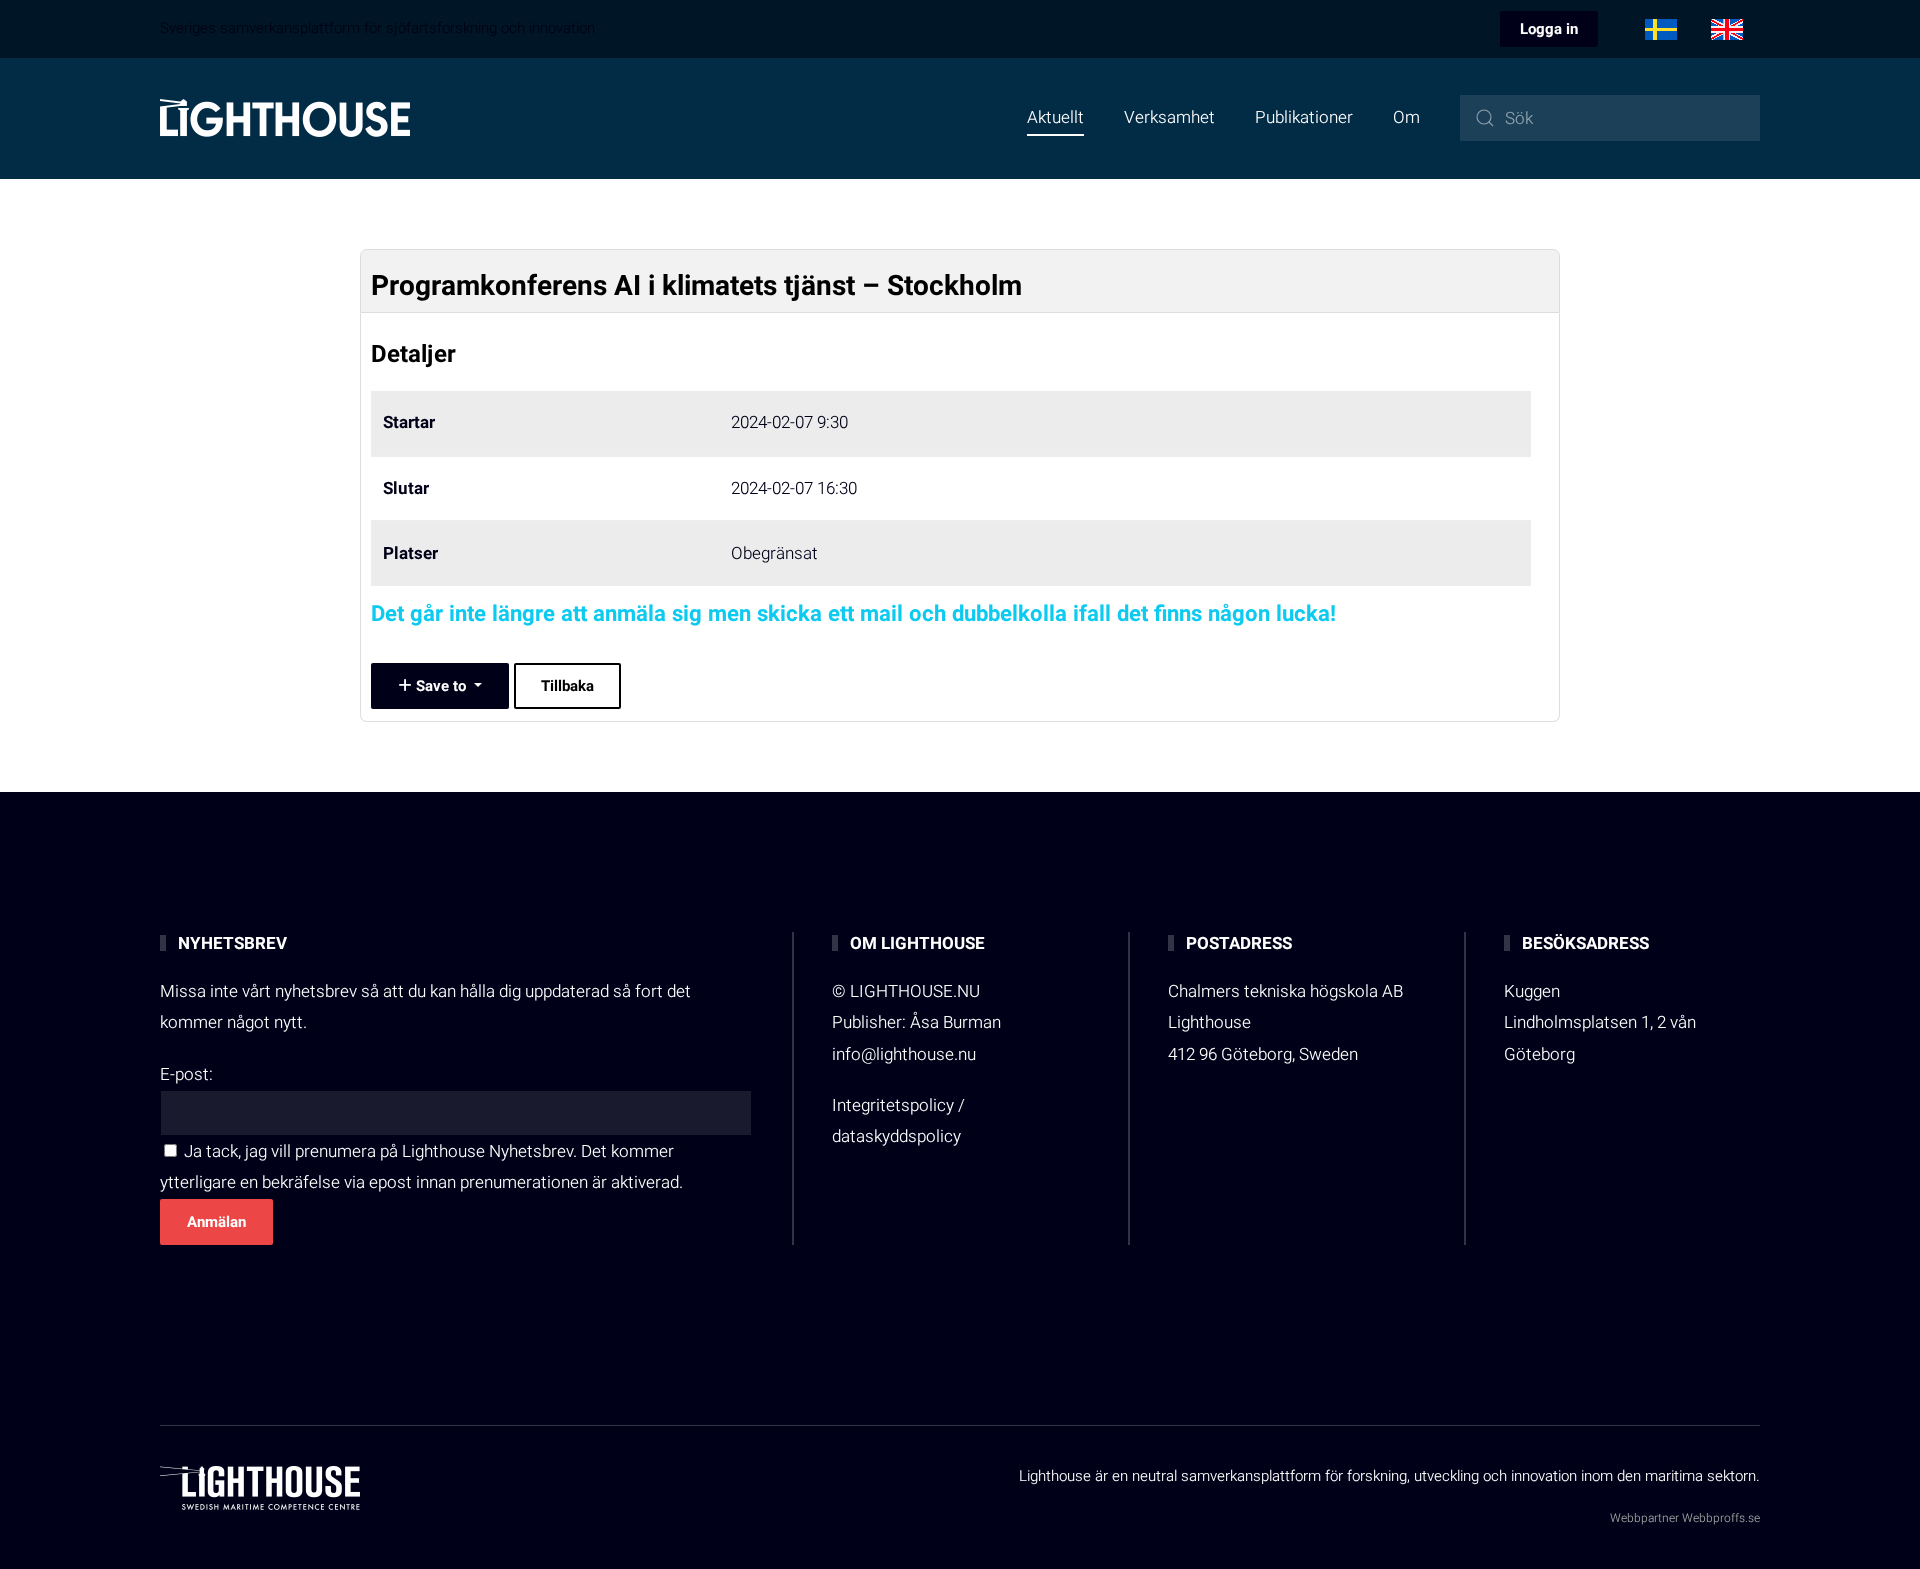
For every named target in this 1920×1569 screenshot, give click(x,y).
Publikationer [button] (1304, 117)
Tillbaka (567, 686)
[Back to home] (285, 118)
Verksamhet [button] (1169, 117)
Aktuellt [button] (1055, 117)
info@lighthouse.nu (904, 1054)
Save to (441, 686)
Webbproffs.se (1721, 1518)
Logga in (1549, 29)
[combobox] (1610, 118)
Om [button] (1406, 117)
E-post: (186, 1074)
